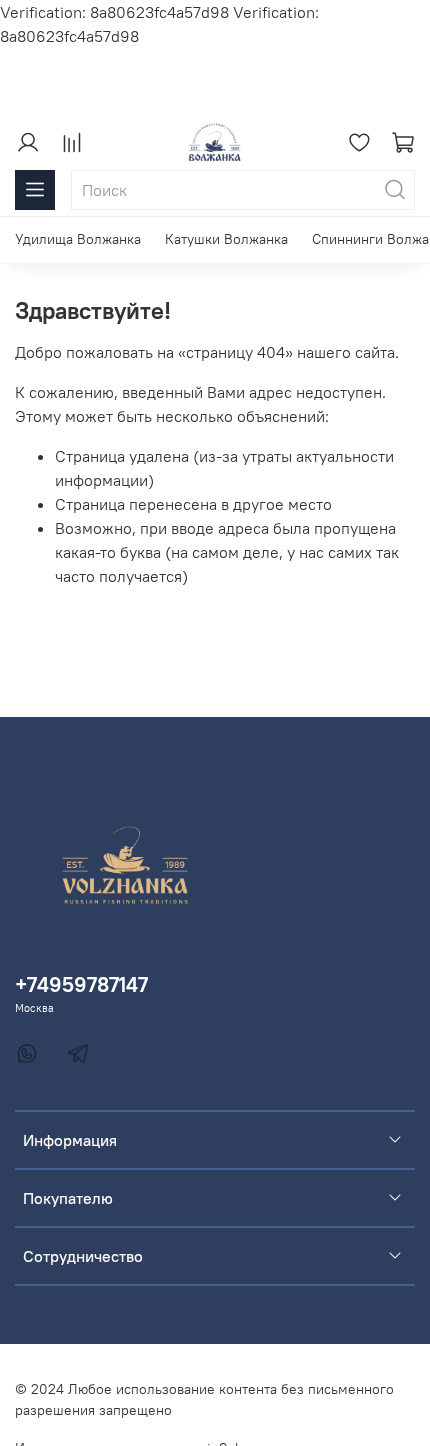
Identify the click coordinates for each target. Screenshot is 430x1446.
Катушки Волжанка (226, 239)
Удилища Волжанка (78, 239)
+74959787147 (81, 984)
